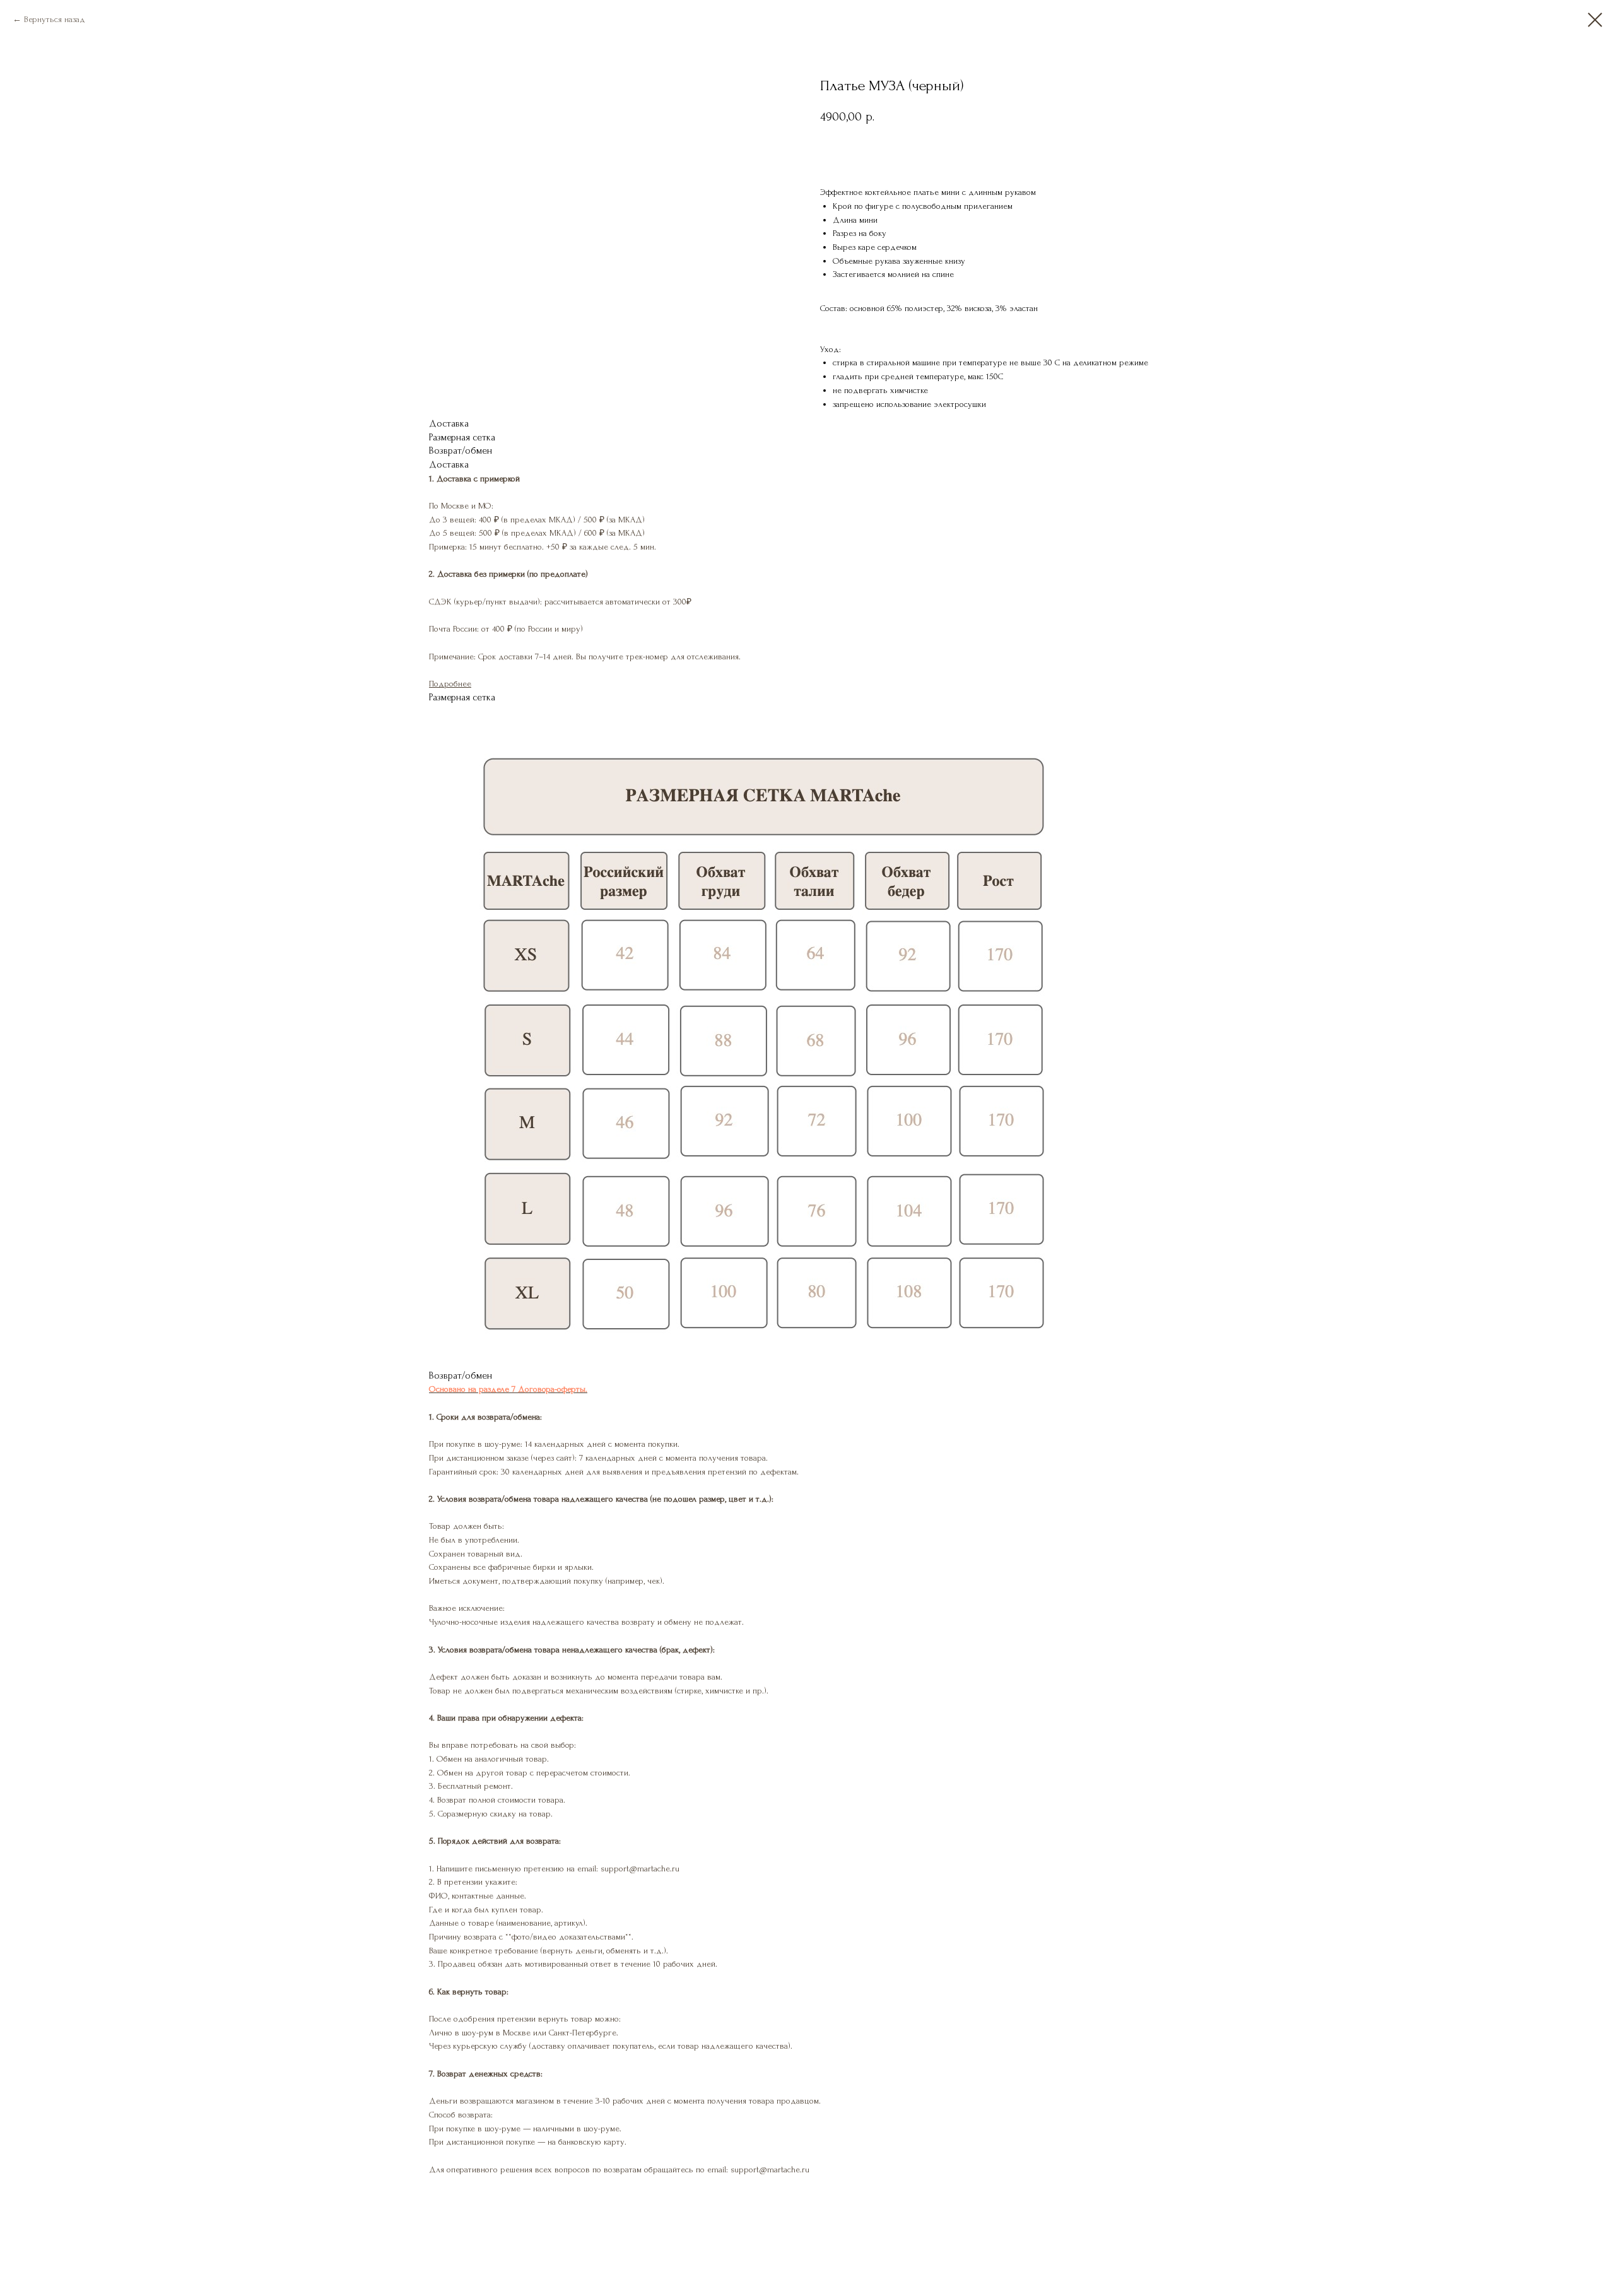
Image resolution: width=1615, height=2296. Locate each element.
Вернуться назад (55, 19)
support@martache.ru (770, 2169)
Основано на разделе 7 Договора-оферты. (508, 1389)
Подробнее (450, 684)
